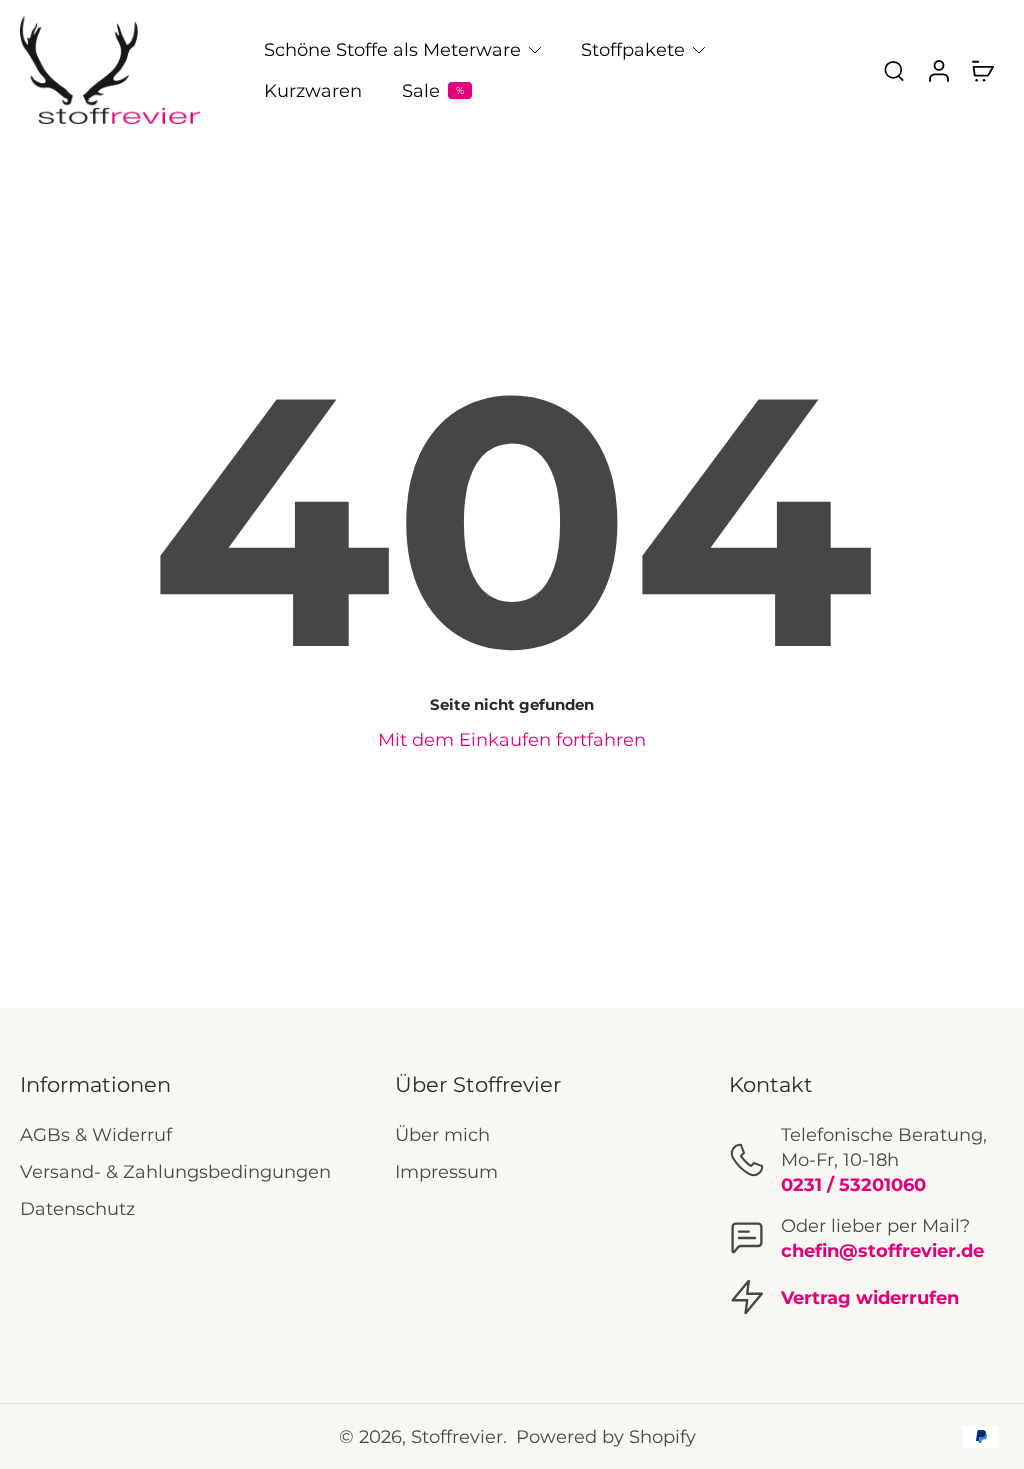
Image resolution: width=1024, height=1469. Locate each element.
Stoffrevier (457, 1436)
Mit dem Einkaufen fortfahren (512, 739)
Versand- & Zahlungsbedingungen (175, 1171)
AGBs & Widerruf (96, 1134)
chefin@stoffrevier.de (882, 1250)
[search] (894, 70)
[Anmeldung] (938, 70)
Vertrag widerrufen (870, 1297)
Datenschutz (77, 1208)
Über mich (442, 1134)
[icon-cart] (982, 70)
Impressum (446, 1171)
